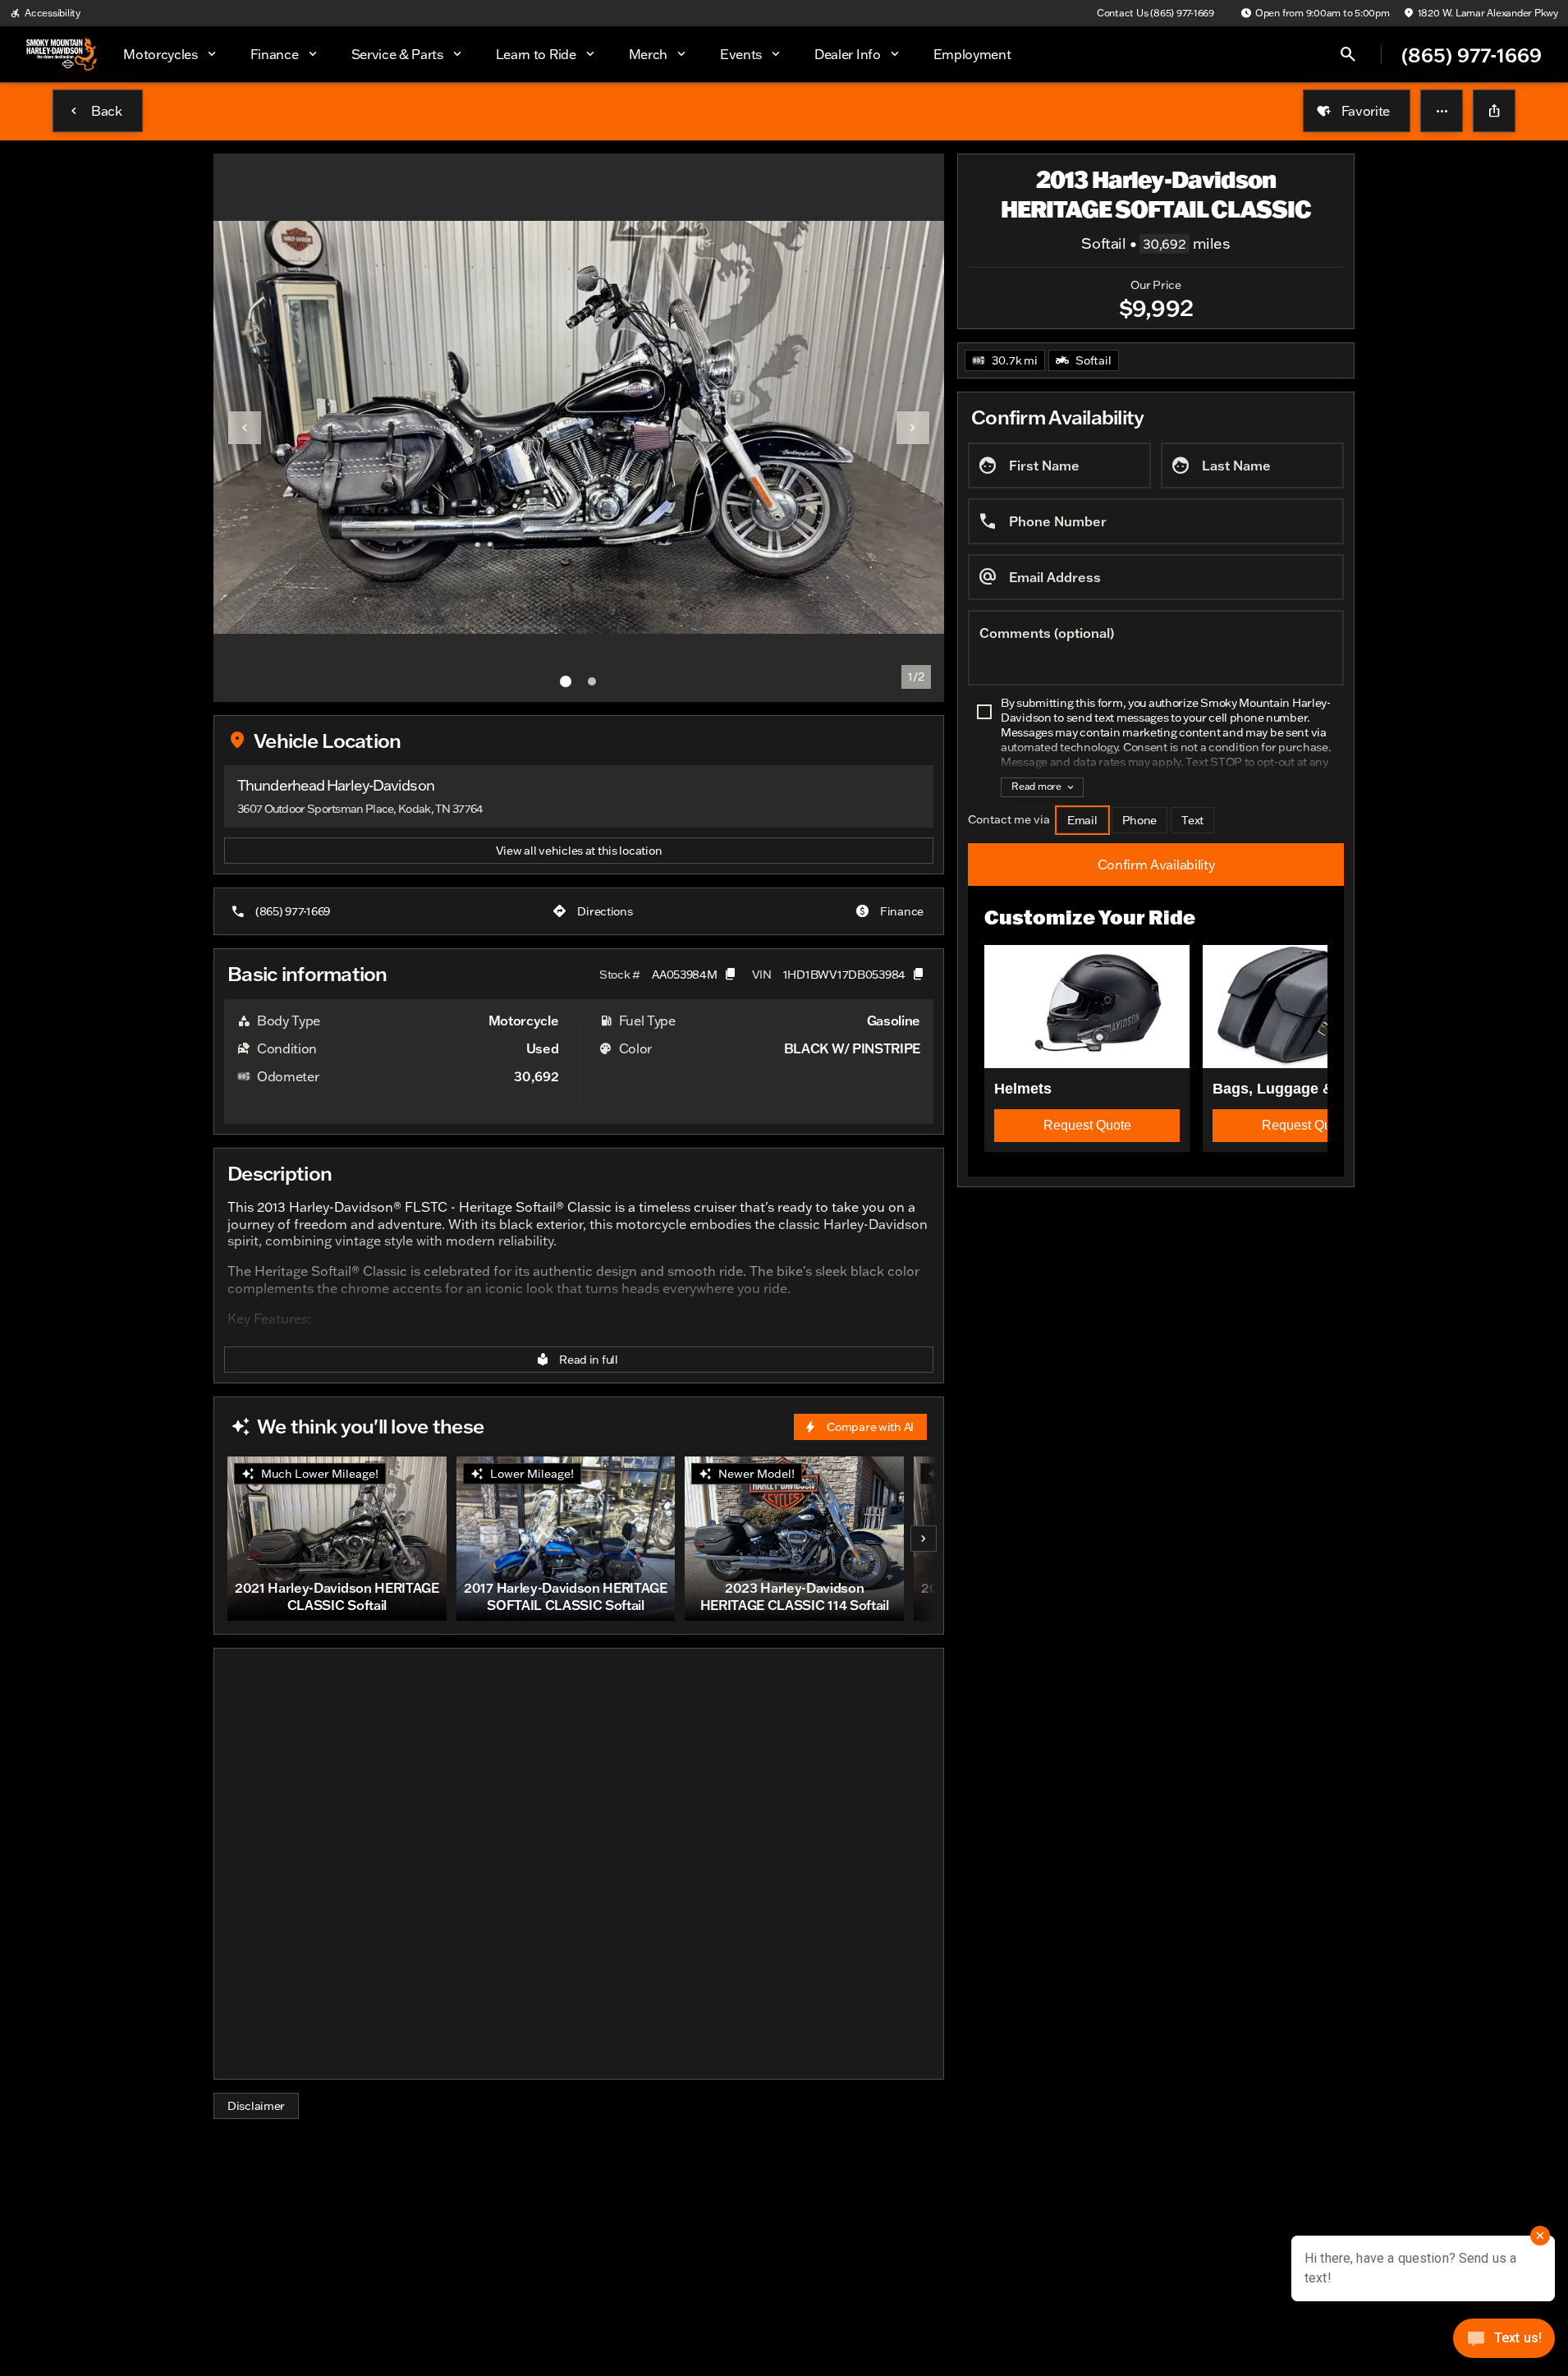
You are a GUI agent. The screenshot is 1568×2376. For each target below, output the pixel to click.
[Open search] (1348, 54)
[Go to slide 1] (566, 681)
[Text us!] (1504, 2342)
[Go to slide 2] (592, 681)
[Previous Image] (245, 428)
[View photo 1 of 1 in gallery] (579, 428)
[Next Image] (913, 428)
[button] (1442, 111)
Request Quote (1087, 1125)
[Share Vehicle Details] (1494, 111)
